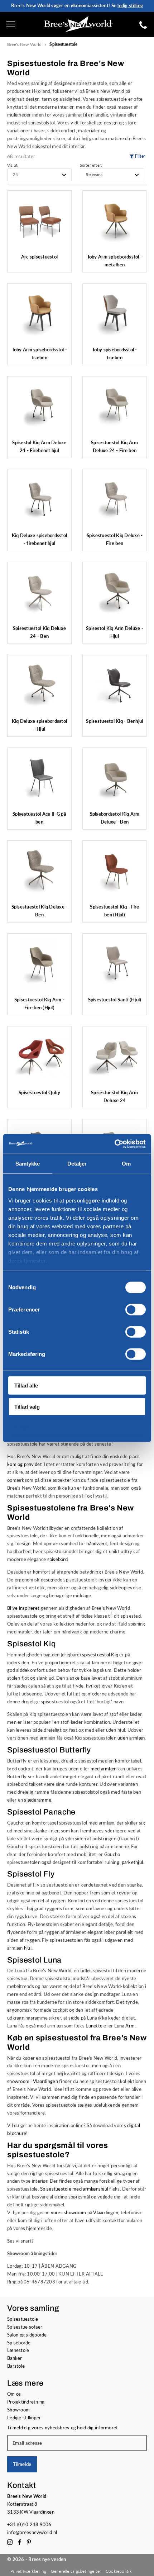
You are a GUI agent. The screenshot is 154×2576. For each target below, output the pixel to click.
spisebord (57, 1559)
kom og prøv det (25, 1464)
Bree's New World (25, 44)
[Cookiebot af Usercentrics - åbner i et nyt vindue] (114, 1144)
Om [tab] (126, 1164)
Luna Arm (124, 2026)
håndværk (97, 1543)
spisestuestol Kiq (100, 1655)
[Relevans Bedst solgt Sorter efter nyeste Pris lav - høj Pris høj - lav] (112, 175)
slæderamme (38, 1800)
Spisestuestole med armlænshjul (74, 2189)
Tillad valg (27, 1406)
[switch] (136, 1310)
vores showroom (69, 2212)
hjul (28, 1948)
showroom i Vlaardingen (33, 2081)
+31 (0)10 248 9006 (29, 2524)
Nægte (23, 1427)
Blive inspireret (23, 1608)
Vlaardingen (106, 2212)
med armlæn (104, 1769)
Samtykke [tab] (28, 1164)
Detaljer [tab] (77, 1164)
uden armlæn (131, 1738)
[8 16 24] (39, 175)
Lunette (94, 2026)
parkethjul (133, 1862)
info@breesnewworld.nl (32, 2532)
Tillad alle (26, 1386)
